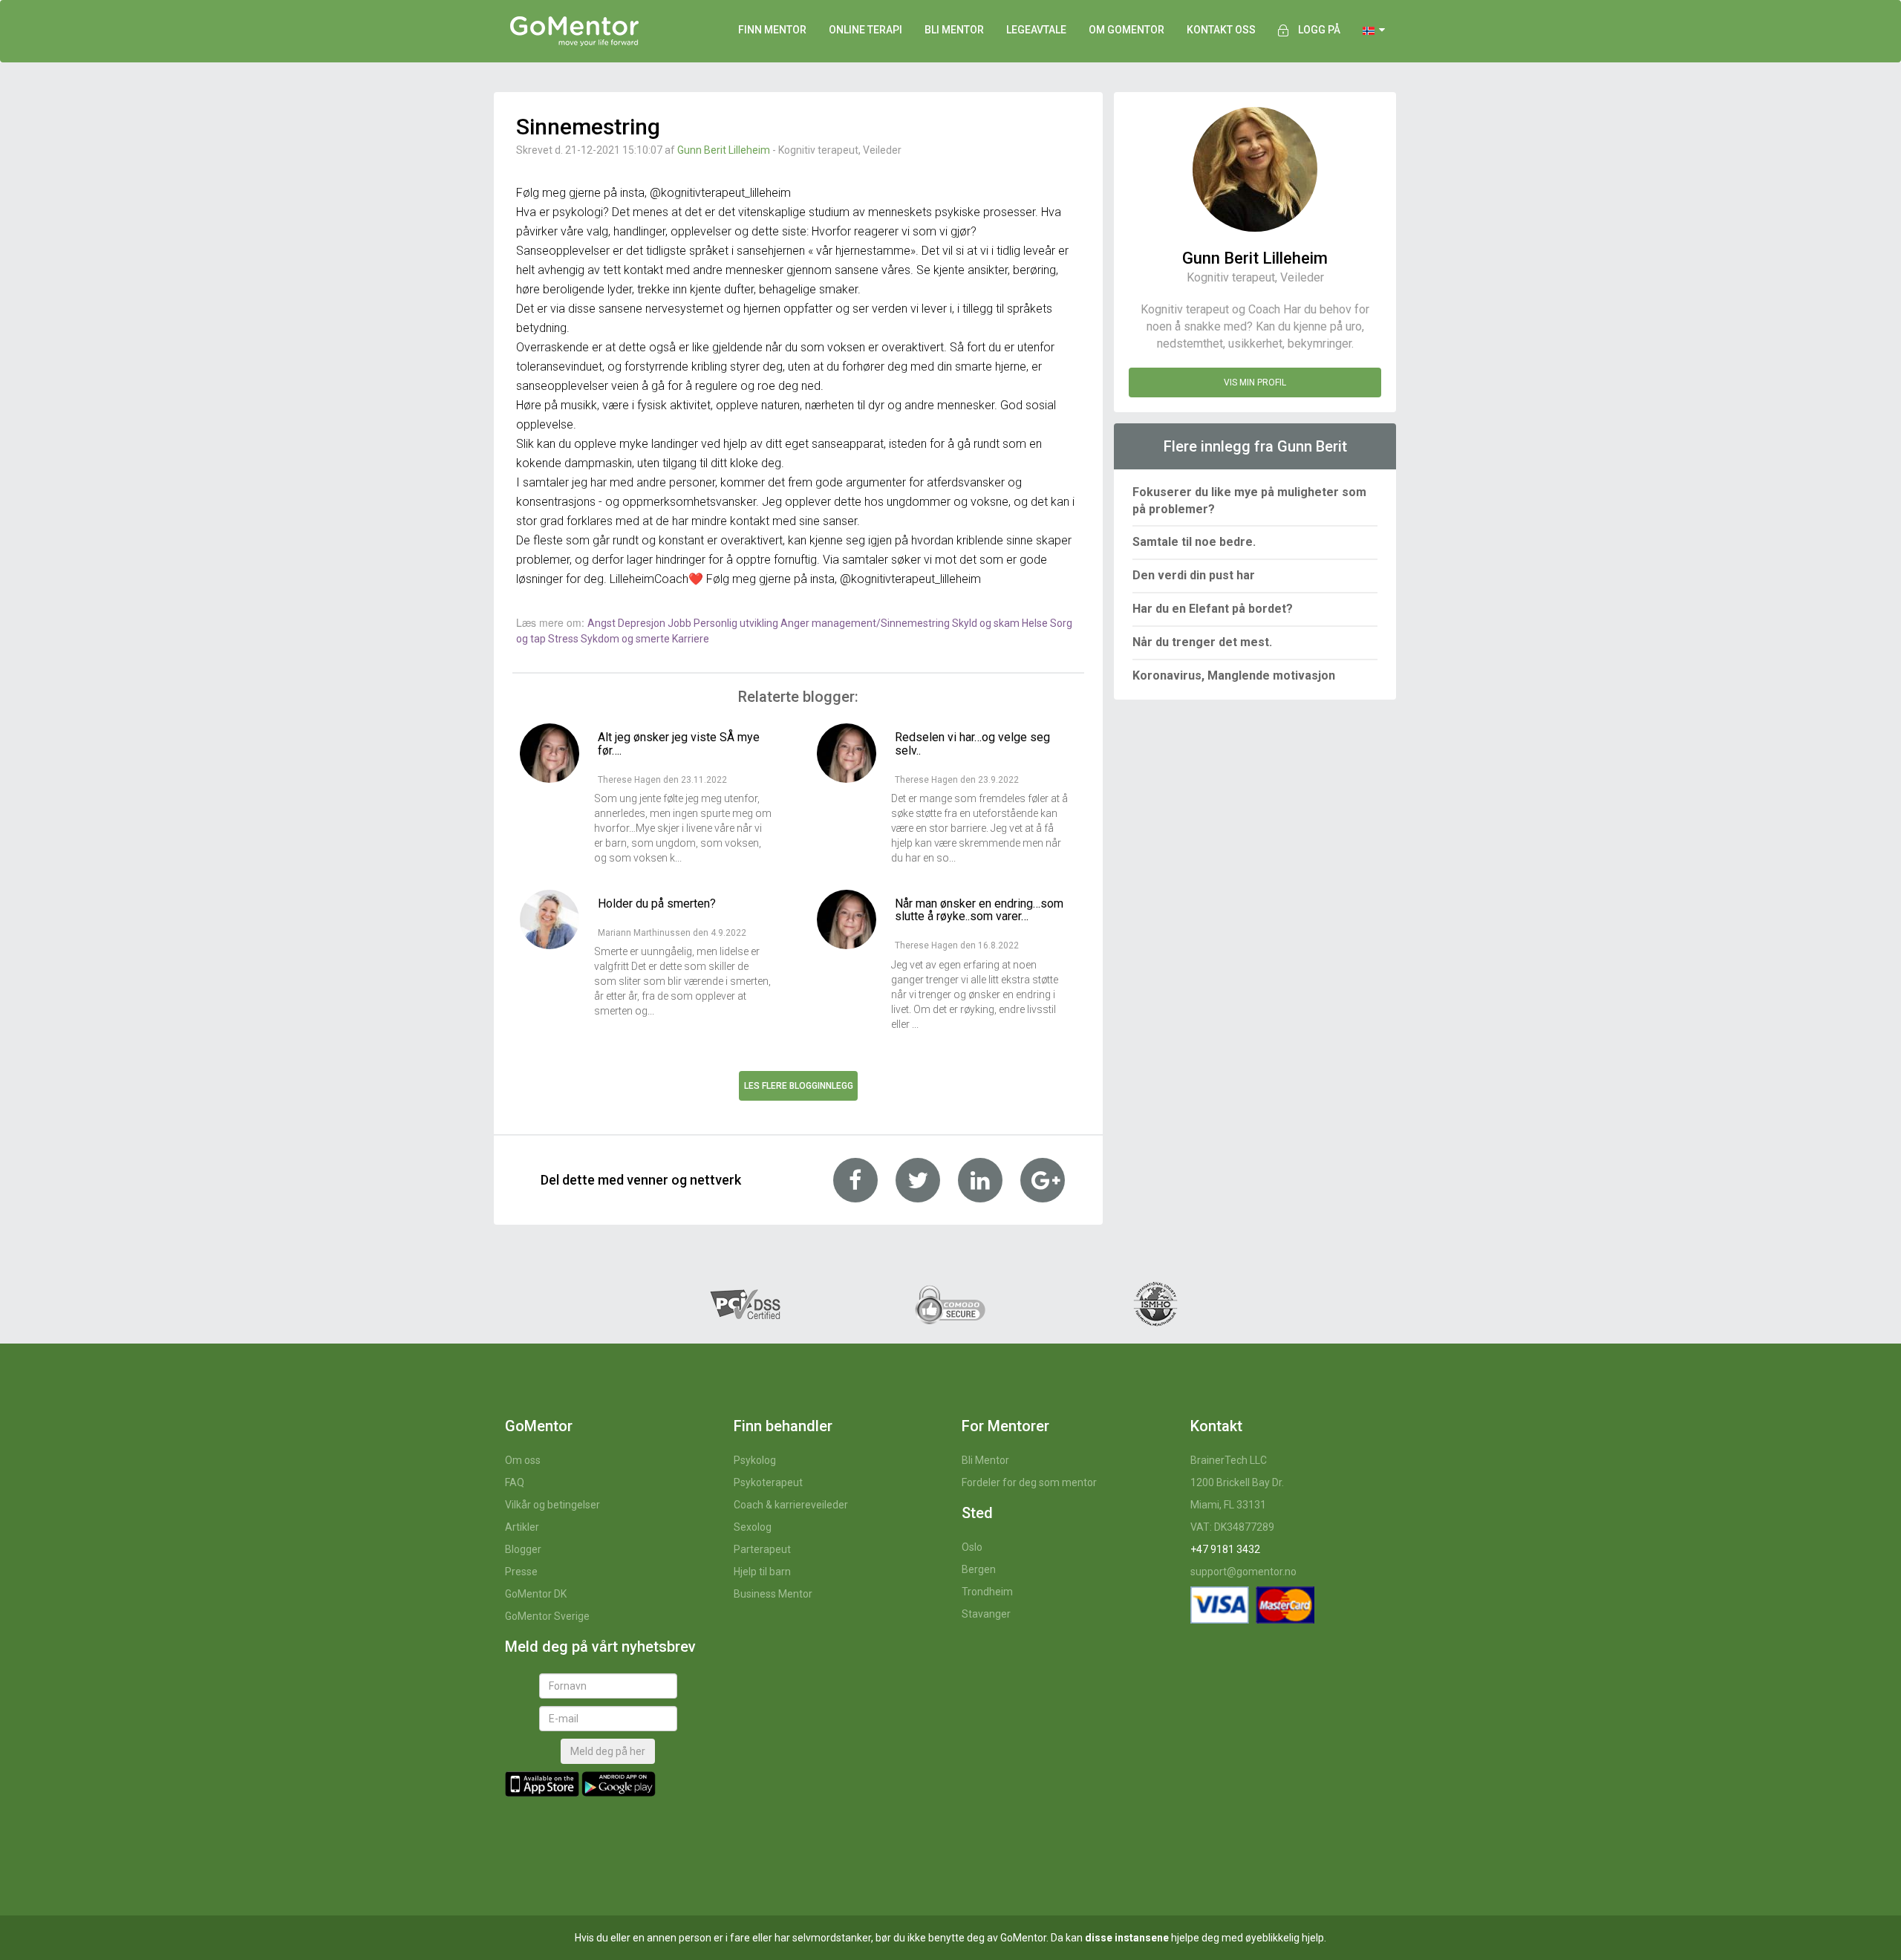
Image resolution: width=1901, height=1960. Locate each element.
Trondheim (987, 1592)
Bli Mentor (985, 1460)
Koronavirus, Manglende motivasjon (1234, 675)
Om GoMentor (1126, 30)
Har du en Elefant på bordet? (1213, 609)
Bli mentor (954, 30)
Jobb (681, 623)
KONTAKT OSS (1221, 30)
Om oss (523, 1460)
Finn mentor (772, 30)
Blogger (523, 1549)
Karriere (691, 639)
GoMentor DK (536, 1594)
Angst (603, 623)
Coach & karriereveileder (791, 1505)
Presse (521, 1572)
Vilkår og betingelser (552, 1505)
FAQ (515, 1482)
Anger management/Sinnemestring (866, 623)
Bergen (979, 1569)
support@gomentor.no (1243, 1572)
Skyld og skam (987, 623)
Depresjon (643, 623)
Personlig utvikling (737, 623)
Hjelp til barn (762, 1572)
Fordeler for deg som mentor (1029, 1482)
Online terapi (865, 30)
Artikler (522, 1527)
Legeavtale (1036, 30)
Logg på (1319, 30)
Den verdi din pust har (1194, 575)
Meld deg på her (608, 1751)
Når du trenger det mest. (1202, 642)
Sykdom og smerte (626, 639)
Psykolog (755, 1460)
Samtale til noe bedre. (1194, 542)
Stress (564, 639)
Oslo (972, 1547)
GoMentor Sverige (547, 1616)
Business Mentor (773, 1594)
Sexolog (753, 1527)
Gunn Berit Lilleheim (724, 150)
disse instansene (1127, 1938)
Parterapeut (762, 1549)
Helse (1036, 623)
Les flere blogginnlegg (799, 1086)
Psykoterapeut (768, 1482)
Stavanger (986, 1614)
